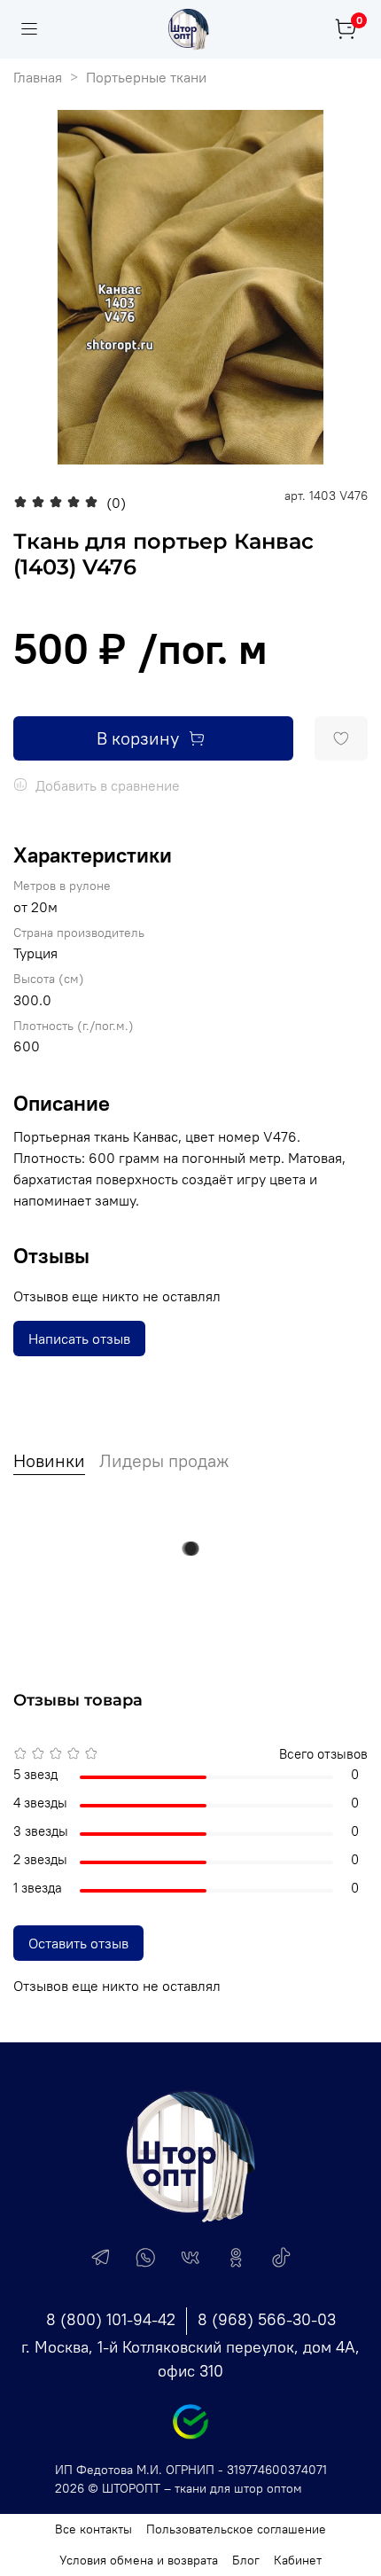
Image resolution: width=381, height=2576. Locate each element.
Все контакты (93, 2529)
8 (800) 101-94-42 (111, 2319)
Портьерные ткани (146, 77)
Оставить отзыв (78, 1943)
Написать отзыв (79, 1339)
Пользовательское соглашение (236, 2529)
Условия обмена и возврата (139, 2560)
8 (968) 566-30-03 (267, 2319)
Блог (246, 2560)
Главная (38, 77)
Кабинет (298, 2560)
